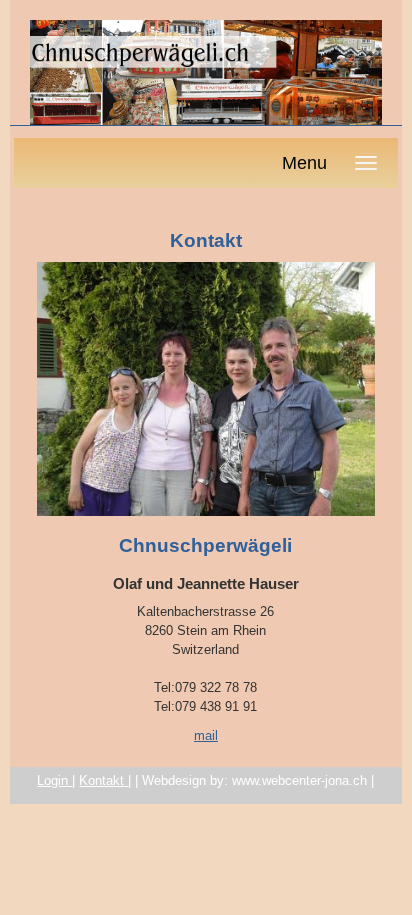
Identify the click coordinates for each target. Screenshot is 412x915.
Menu (304, 163)
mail (206, 735)
